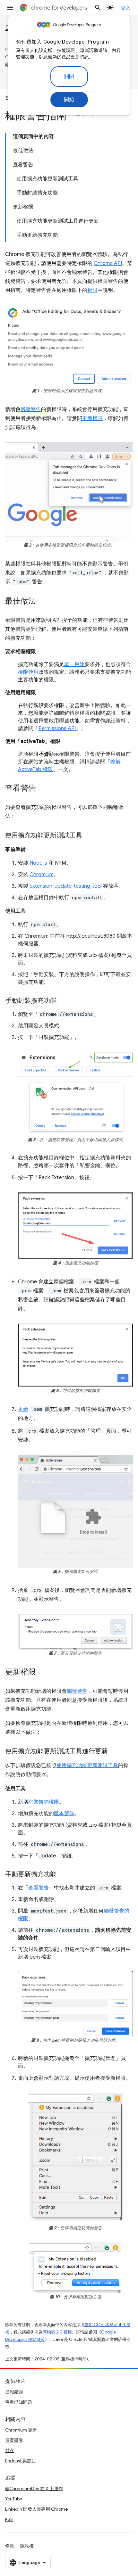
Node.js (38, 863)
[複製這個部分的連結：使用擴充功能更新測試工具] (89, 836)
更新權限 (92, 418)
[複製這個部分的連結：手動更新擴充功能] (63, 1875)
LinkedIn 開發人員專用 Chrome (36, 2509)
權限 (92, 290)
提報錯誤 (14, 2392)
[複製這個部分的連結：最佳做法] (42, 602)
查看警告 (39, 1888)
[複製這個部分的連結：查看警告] (42, 789)
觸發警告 (31, 409)
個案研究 (14, 2440)
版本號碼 (64, 1814)
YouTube (14, 2499)
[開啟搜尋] (98, 8)
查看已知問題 (19, 2402)
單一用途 (74, 664)
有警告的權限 (44, 1802)
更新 (23, 1409)
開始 (69, 100)
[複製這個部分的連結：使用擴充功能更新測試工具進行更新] (114, 1752)
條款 (10, 2546)
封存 (10, 2450)
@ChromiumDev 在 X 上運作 (34, 2489)
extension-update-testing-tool (66, 886)
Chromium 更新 (21, 2430)
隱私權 (27, 2546)
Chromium (42, 875)
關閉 (69, 77)
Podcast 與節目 (21, 2461)
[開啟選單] (10, 8)
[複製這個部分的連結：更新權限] (42, 1673)
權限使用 (28, 672)
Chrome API (108, 263)
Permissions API (57, 728)
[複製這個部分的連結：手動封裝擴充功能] (63, 1001)
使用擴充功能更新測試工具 (87, 1765)
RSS (9, 2519)
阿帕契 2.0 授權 (57, 2332)
